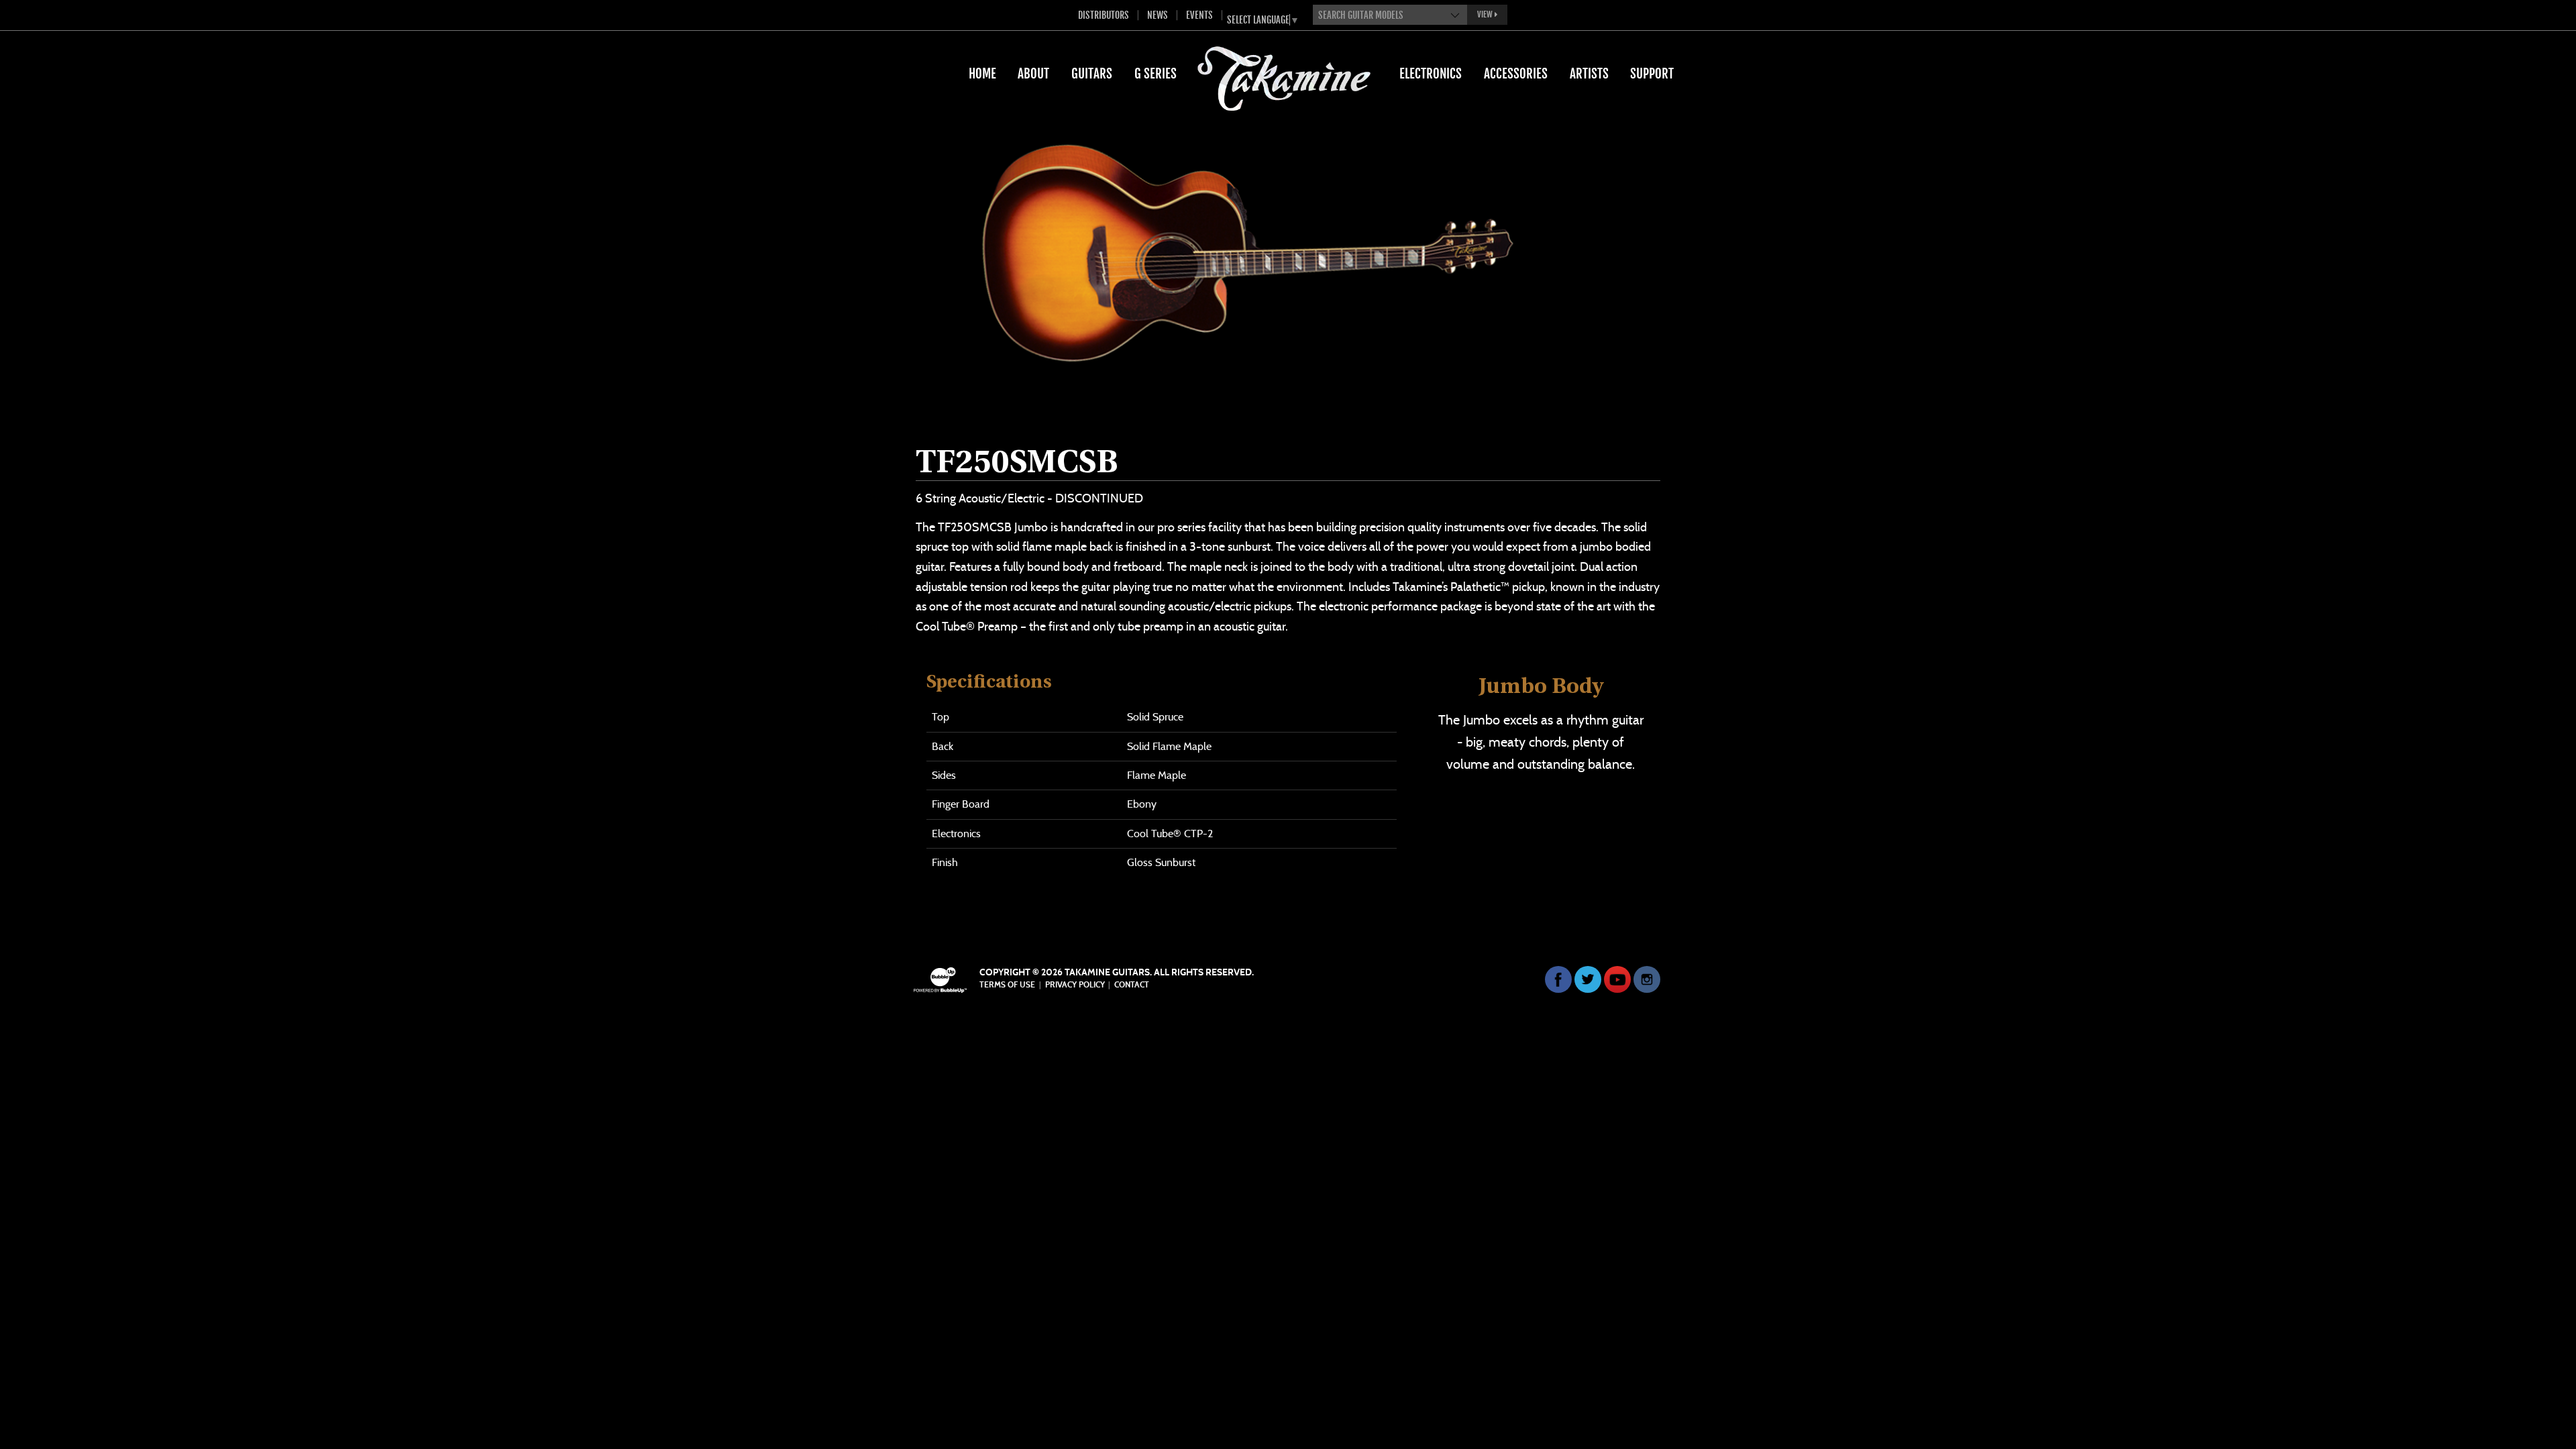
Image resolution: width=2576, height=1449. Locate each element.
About (1033, 74)
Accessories (1516, 74)
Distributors (1104, 15)
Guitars (1092, 74)
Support (1652, 74)
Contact (1132, 985)
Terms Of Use (1007, 985)
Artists (1589, 74)
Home (982, 74)
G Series (1156, 74)
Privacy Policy (1075, 985)
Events (1199, 15)
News (1158, 15)
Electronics (1431, 74)
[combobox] (1390, 15)
